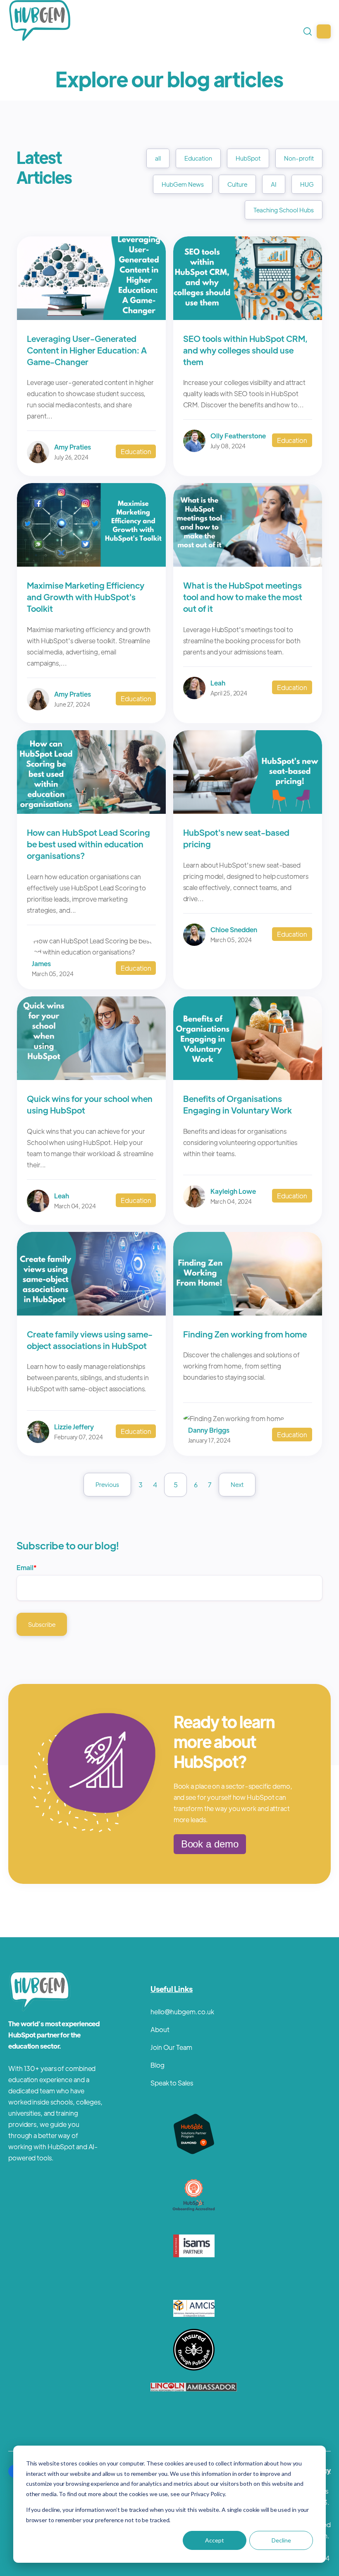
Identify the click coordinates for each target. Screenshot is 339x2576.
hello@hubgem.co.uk (182, 2012)
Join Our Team (171, 2047)
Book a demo (210, 1844)
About (160, 2029)
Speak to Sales (172, 2083)
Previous (107, 1484)
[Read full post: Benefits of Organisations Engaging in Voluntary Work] (248, 1077)
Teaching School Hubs (284, 210)
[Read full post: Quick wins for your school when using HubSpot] (91, 1077)
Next (237, 1484)
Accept (215, 2540)
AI (274, 184)
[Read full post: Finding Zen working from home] (248, 1313)
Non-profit (299, 158)
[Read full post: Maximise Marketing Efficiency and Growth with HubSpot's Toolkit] (91, 564)
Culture (237, 184)
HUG (307, 184)
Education (198, 158)
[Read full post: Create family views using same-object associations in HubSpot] (91, 1313)
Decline (281, 2540)
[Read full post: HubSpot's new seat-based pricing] (248, 811)
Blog (158, 2065)
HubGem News (183, 184)
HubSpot (248, 158)
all (158, 158)
